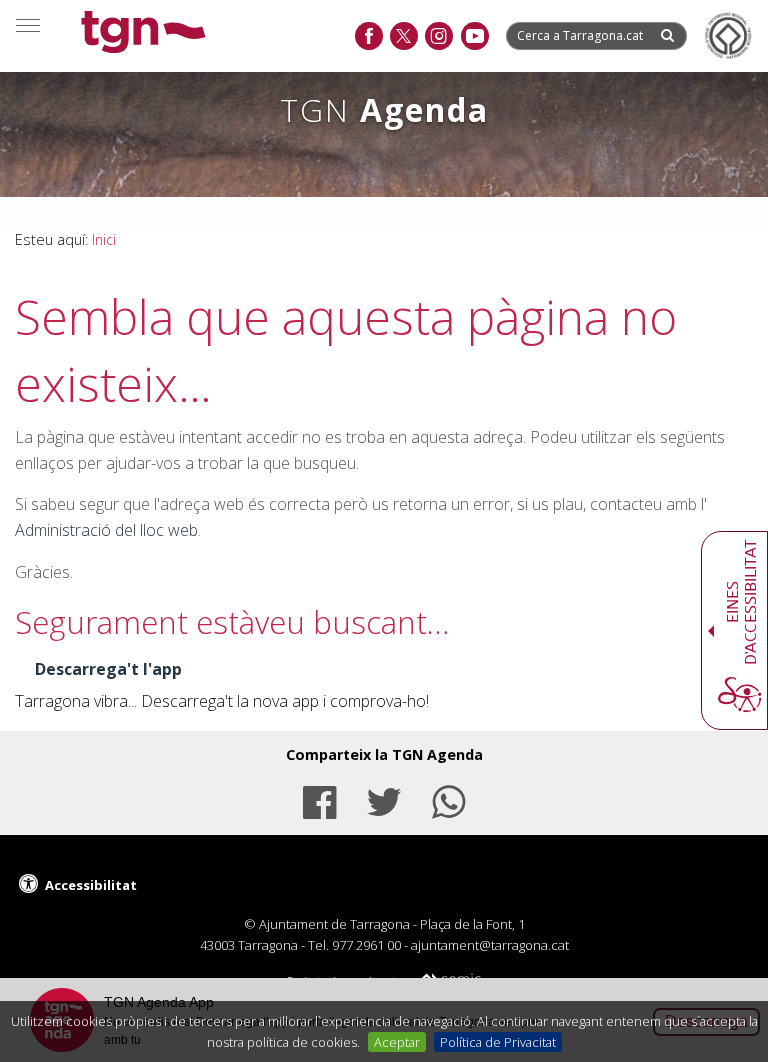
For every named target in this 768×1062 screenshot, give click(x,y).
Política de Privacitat (498, 1042)
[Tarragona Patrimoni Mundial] (728, 36)
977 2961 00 (366, 945)
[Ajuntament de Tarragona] (143, 34)
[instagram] (438, 37)
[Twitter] (384, 799)
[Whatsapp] (449, 799)
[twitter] (403, 37)
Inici (104, 239)
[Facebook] (319, 799)
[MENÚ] (28, 25)
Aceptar (397, 1042)
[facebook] (368, 37)
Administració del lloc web (106, 530)
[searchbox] (582, 35)
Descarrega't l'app (108, 669)
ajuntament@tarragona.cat (490, 945)
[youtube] (474, 37)
